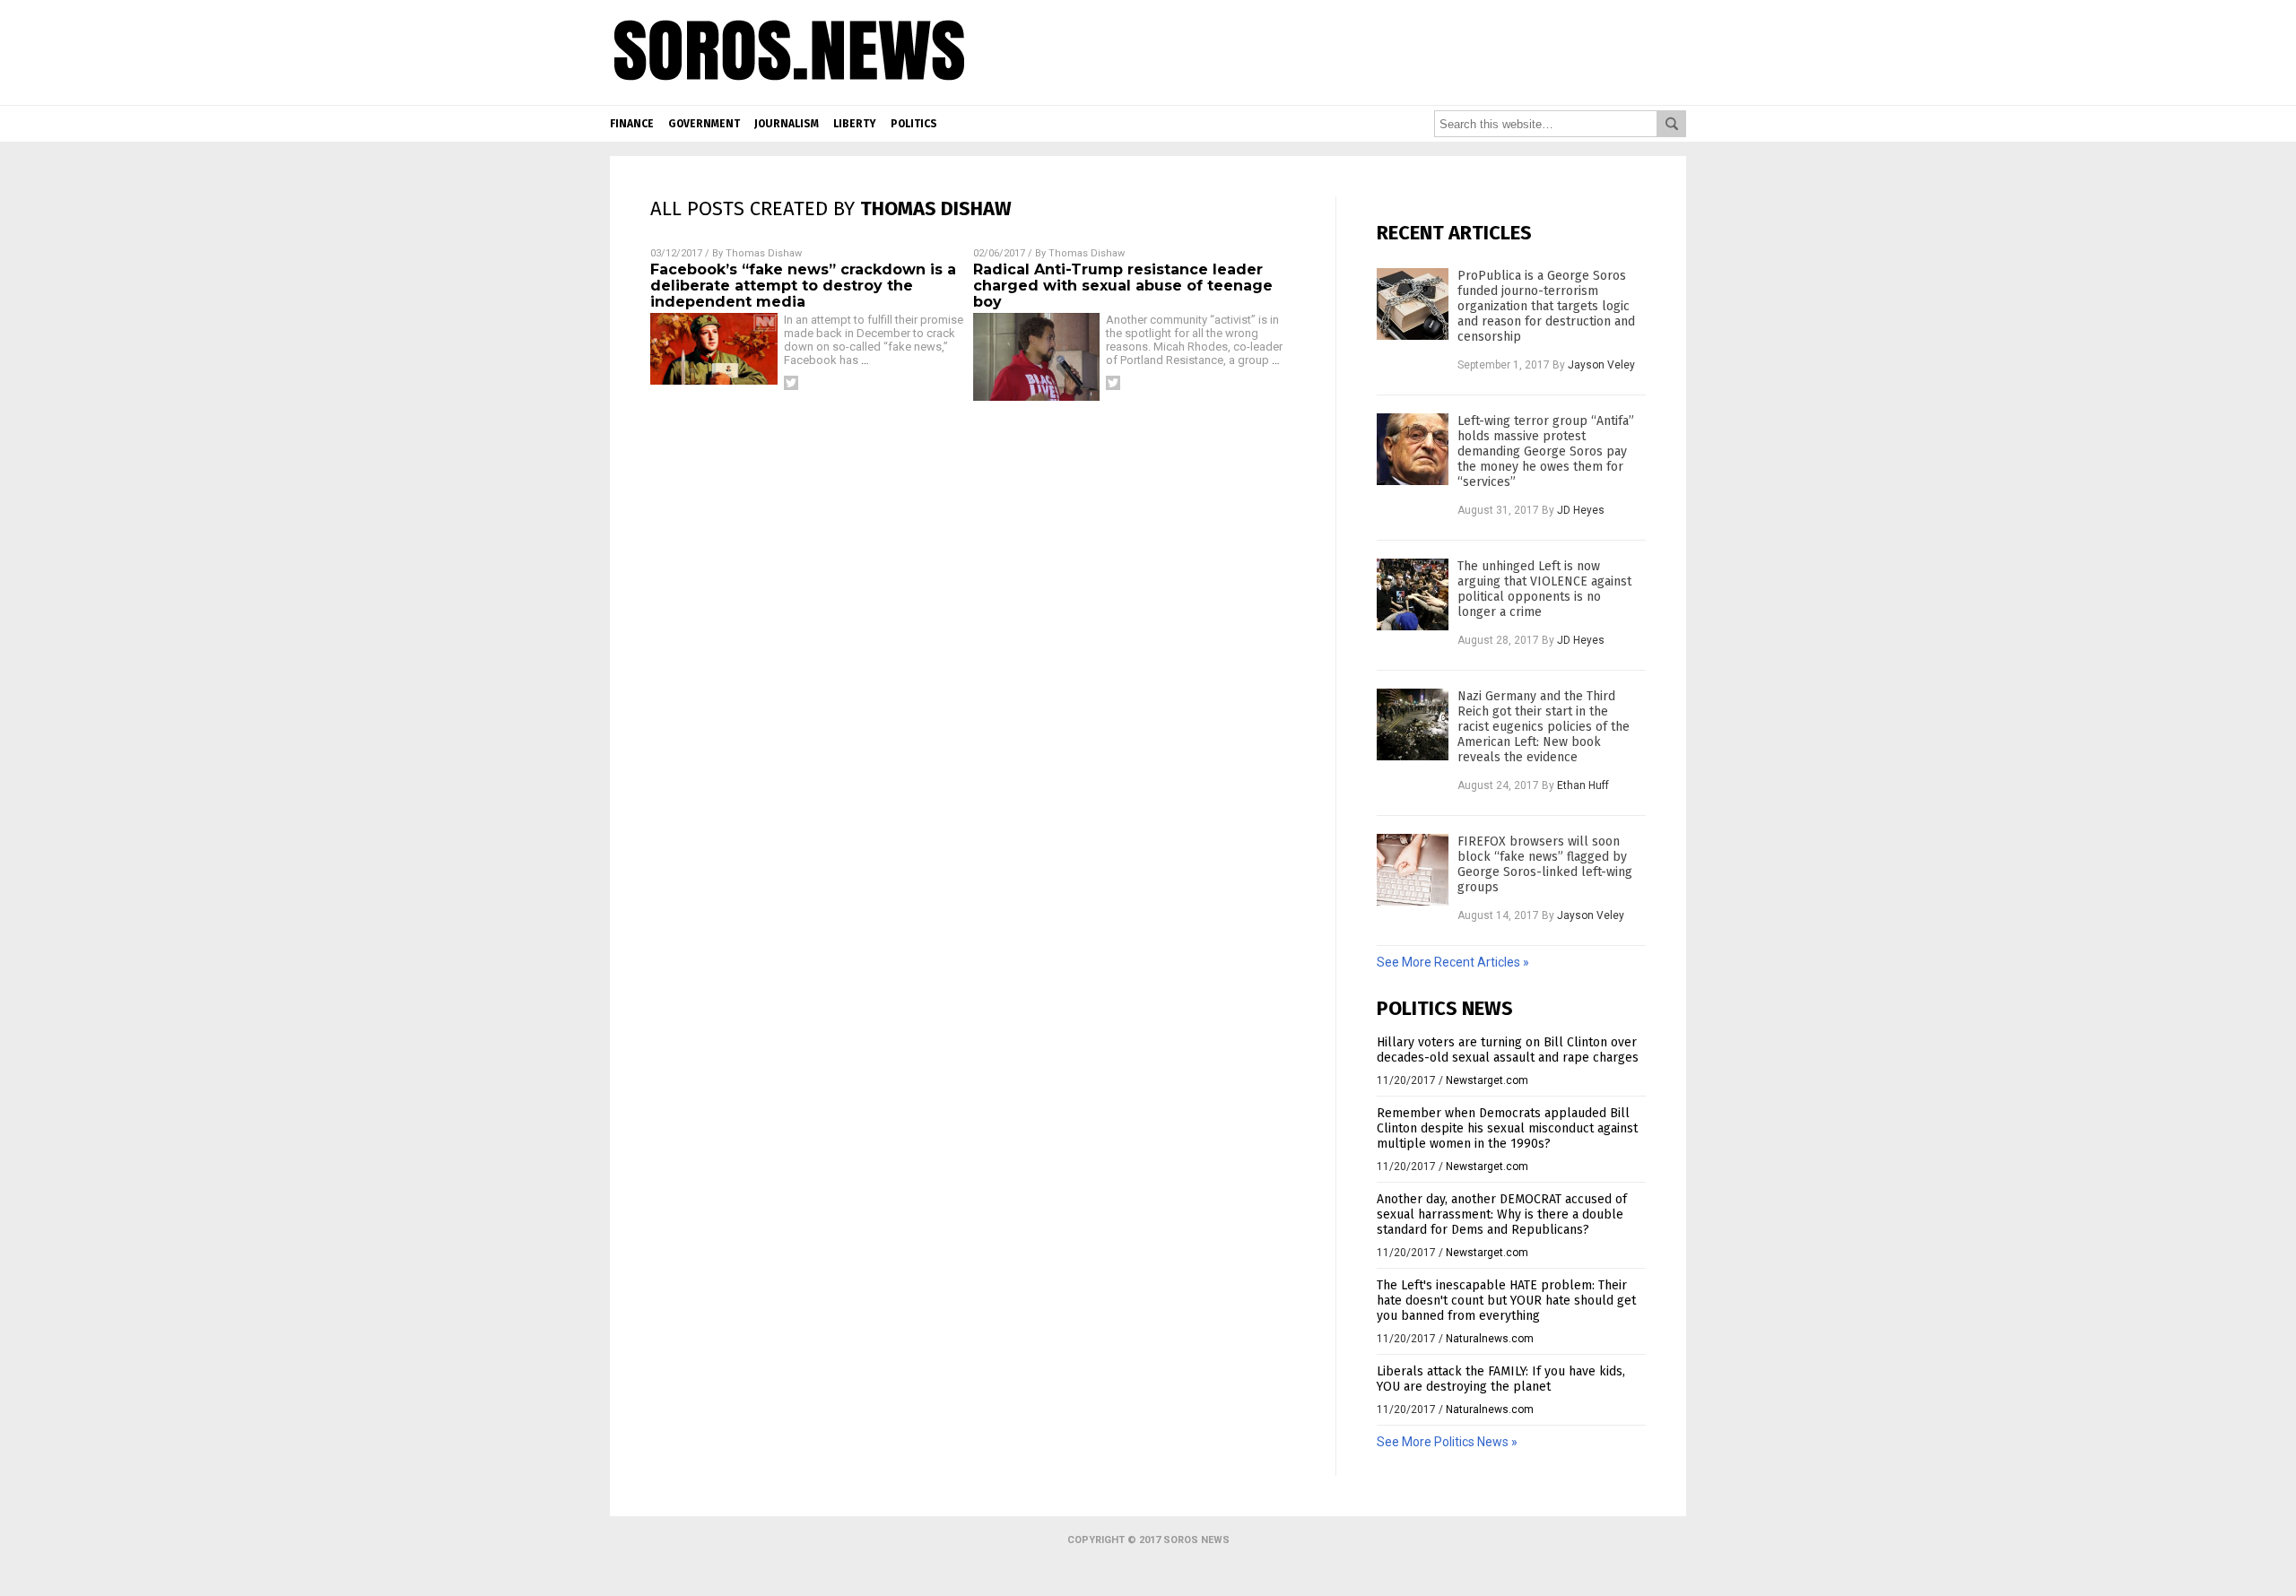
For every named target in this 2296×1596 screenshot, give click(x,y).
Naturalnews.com (1490, 1339)
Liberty (855, 124)
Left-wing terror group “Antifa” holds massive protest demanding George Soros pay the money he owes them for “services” (1546, 451)
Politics (914, 124)
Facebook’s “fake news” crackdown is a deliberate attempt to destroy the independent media (803, 286)
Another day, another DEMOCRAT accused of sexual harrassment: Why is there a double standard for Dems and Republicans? (1502, 1214)
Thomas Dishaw (764, 253)
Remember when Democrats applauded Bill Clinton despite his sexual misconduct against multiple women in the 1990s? (1507, 1128)
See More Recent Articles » (1453, 962)
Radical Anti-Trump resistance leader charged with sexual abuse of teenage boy (1123, 286)
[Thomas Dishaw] (790, 91)
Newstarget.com (1487, 1080)
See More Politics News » (1447, 1442)
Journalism (787, 124)
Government (704, 124)
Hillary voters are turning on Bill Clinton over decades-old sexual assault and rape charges (1508, 1050)
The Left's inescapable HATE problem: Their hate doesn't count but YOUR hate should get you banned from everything (1506, 1301)
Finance (632, 124)
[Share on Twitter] (791, 383)
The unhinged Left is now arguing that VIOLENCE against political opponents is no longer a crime (1544, 589)
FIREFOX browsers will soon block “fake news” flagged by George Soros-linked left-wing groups (1545, 864)
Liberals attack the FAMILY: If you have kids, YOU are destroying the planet (1501, 1379)
